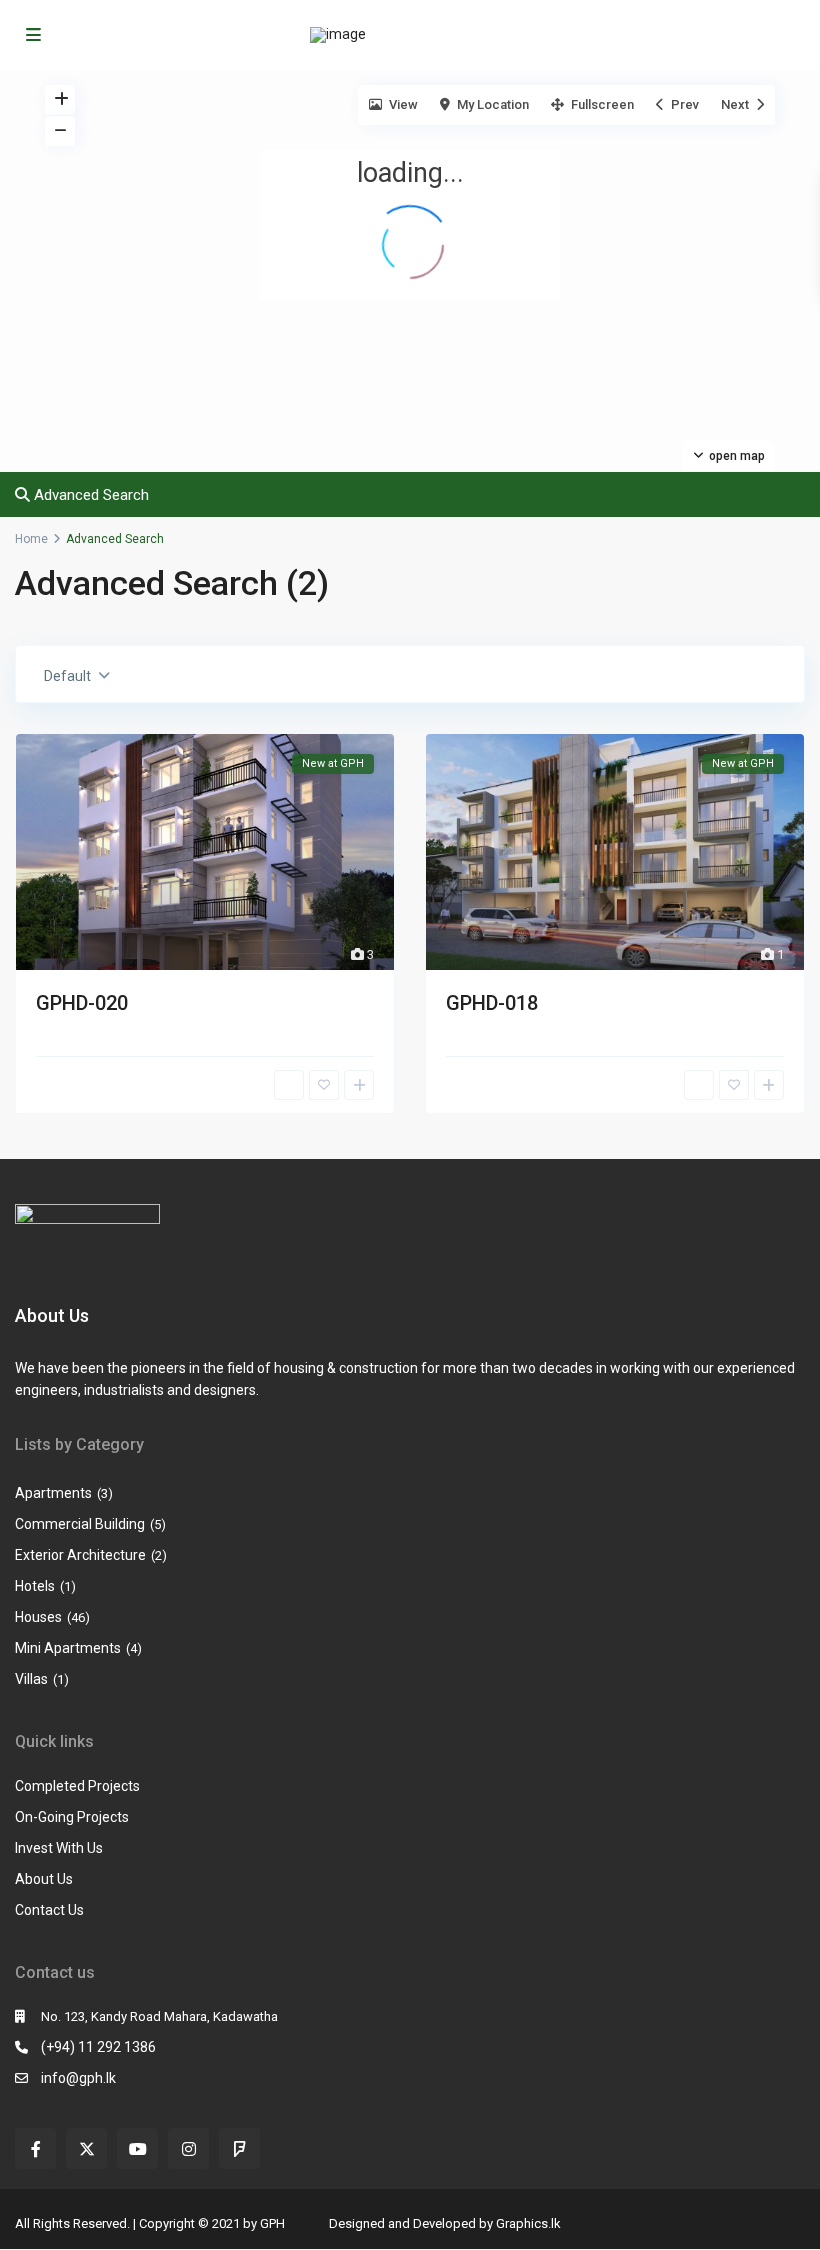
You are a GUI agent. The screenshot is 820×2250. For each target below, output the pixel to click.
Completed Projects (77, 1786)
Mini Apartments (68, 1648)
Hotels (35, 1586)
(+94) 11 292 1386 (98, 2047)
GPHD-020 (82, 1003)
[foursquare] (239, 2148)
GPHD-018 (492, 1003)
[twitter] (86, 2148)
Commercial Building (80, 1524)
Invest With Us (59, 1848)
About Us (44, 1879)
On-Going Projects (72, 1817)
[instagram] (188, 2148)
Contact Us (49, 1910)
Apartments (53, 1493)
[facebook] (35, 2148)
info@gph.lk (78, 2078)
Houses (38, 1617)
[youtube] (137, 2148)
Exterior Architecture (80, 1555)
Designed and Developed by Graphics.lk (445, 2223)
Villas (31, 1679)
